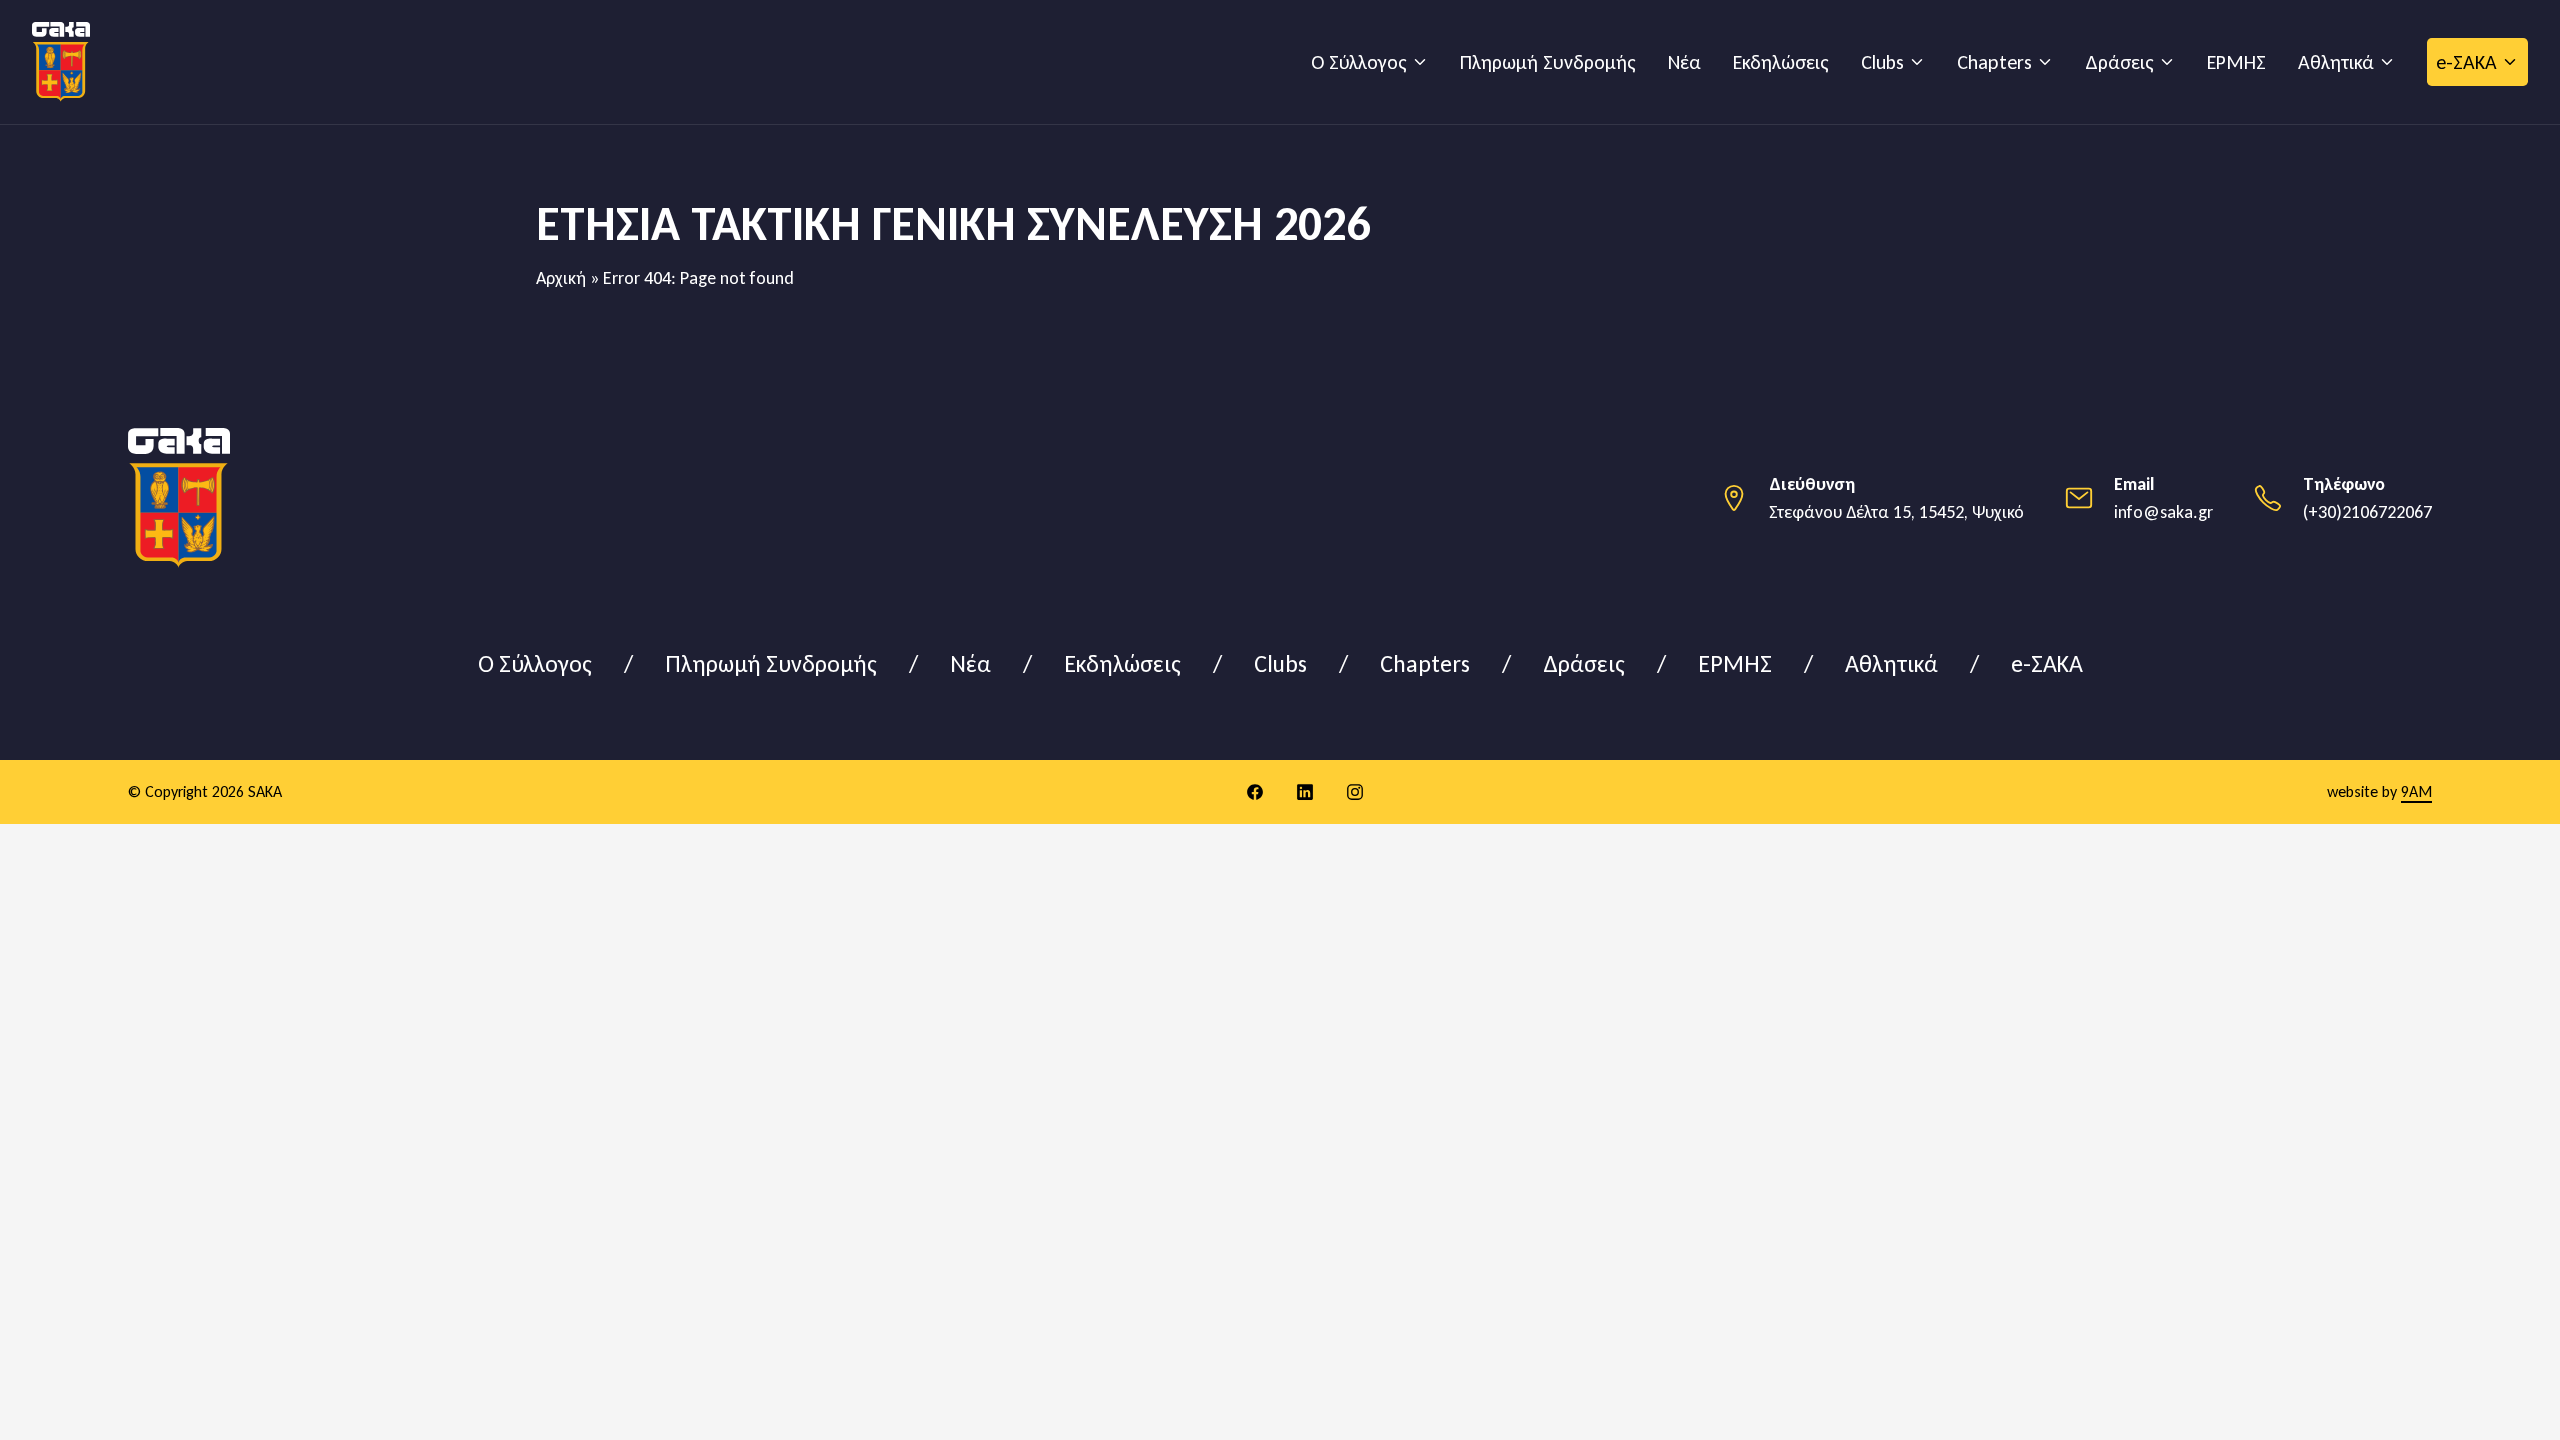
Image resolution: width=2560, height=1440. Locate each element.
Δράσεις (2119, 62)
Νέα (1684, 62)
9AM (2416, 791)
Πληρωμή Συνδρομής (1548, 62)
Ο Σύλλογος (1359, 62)
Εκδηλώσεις (1781, 62)
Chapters (1994, 62)
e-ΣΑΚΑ (2466, 62)
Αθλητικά (2336, 62)
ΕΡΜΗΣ (2236, 62)
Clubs (1882, 62)
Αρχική (561, 278)
